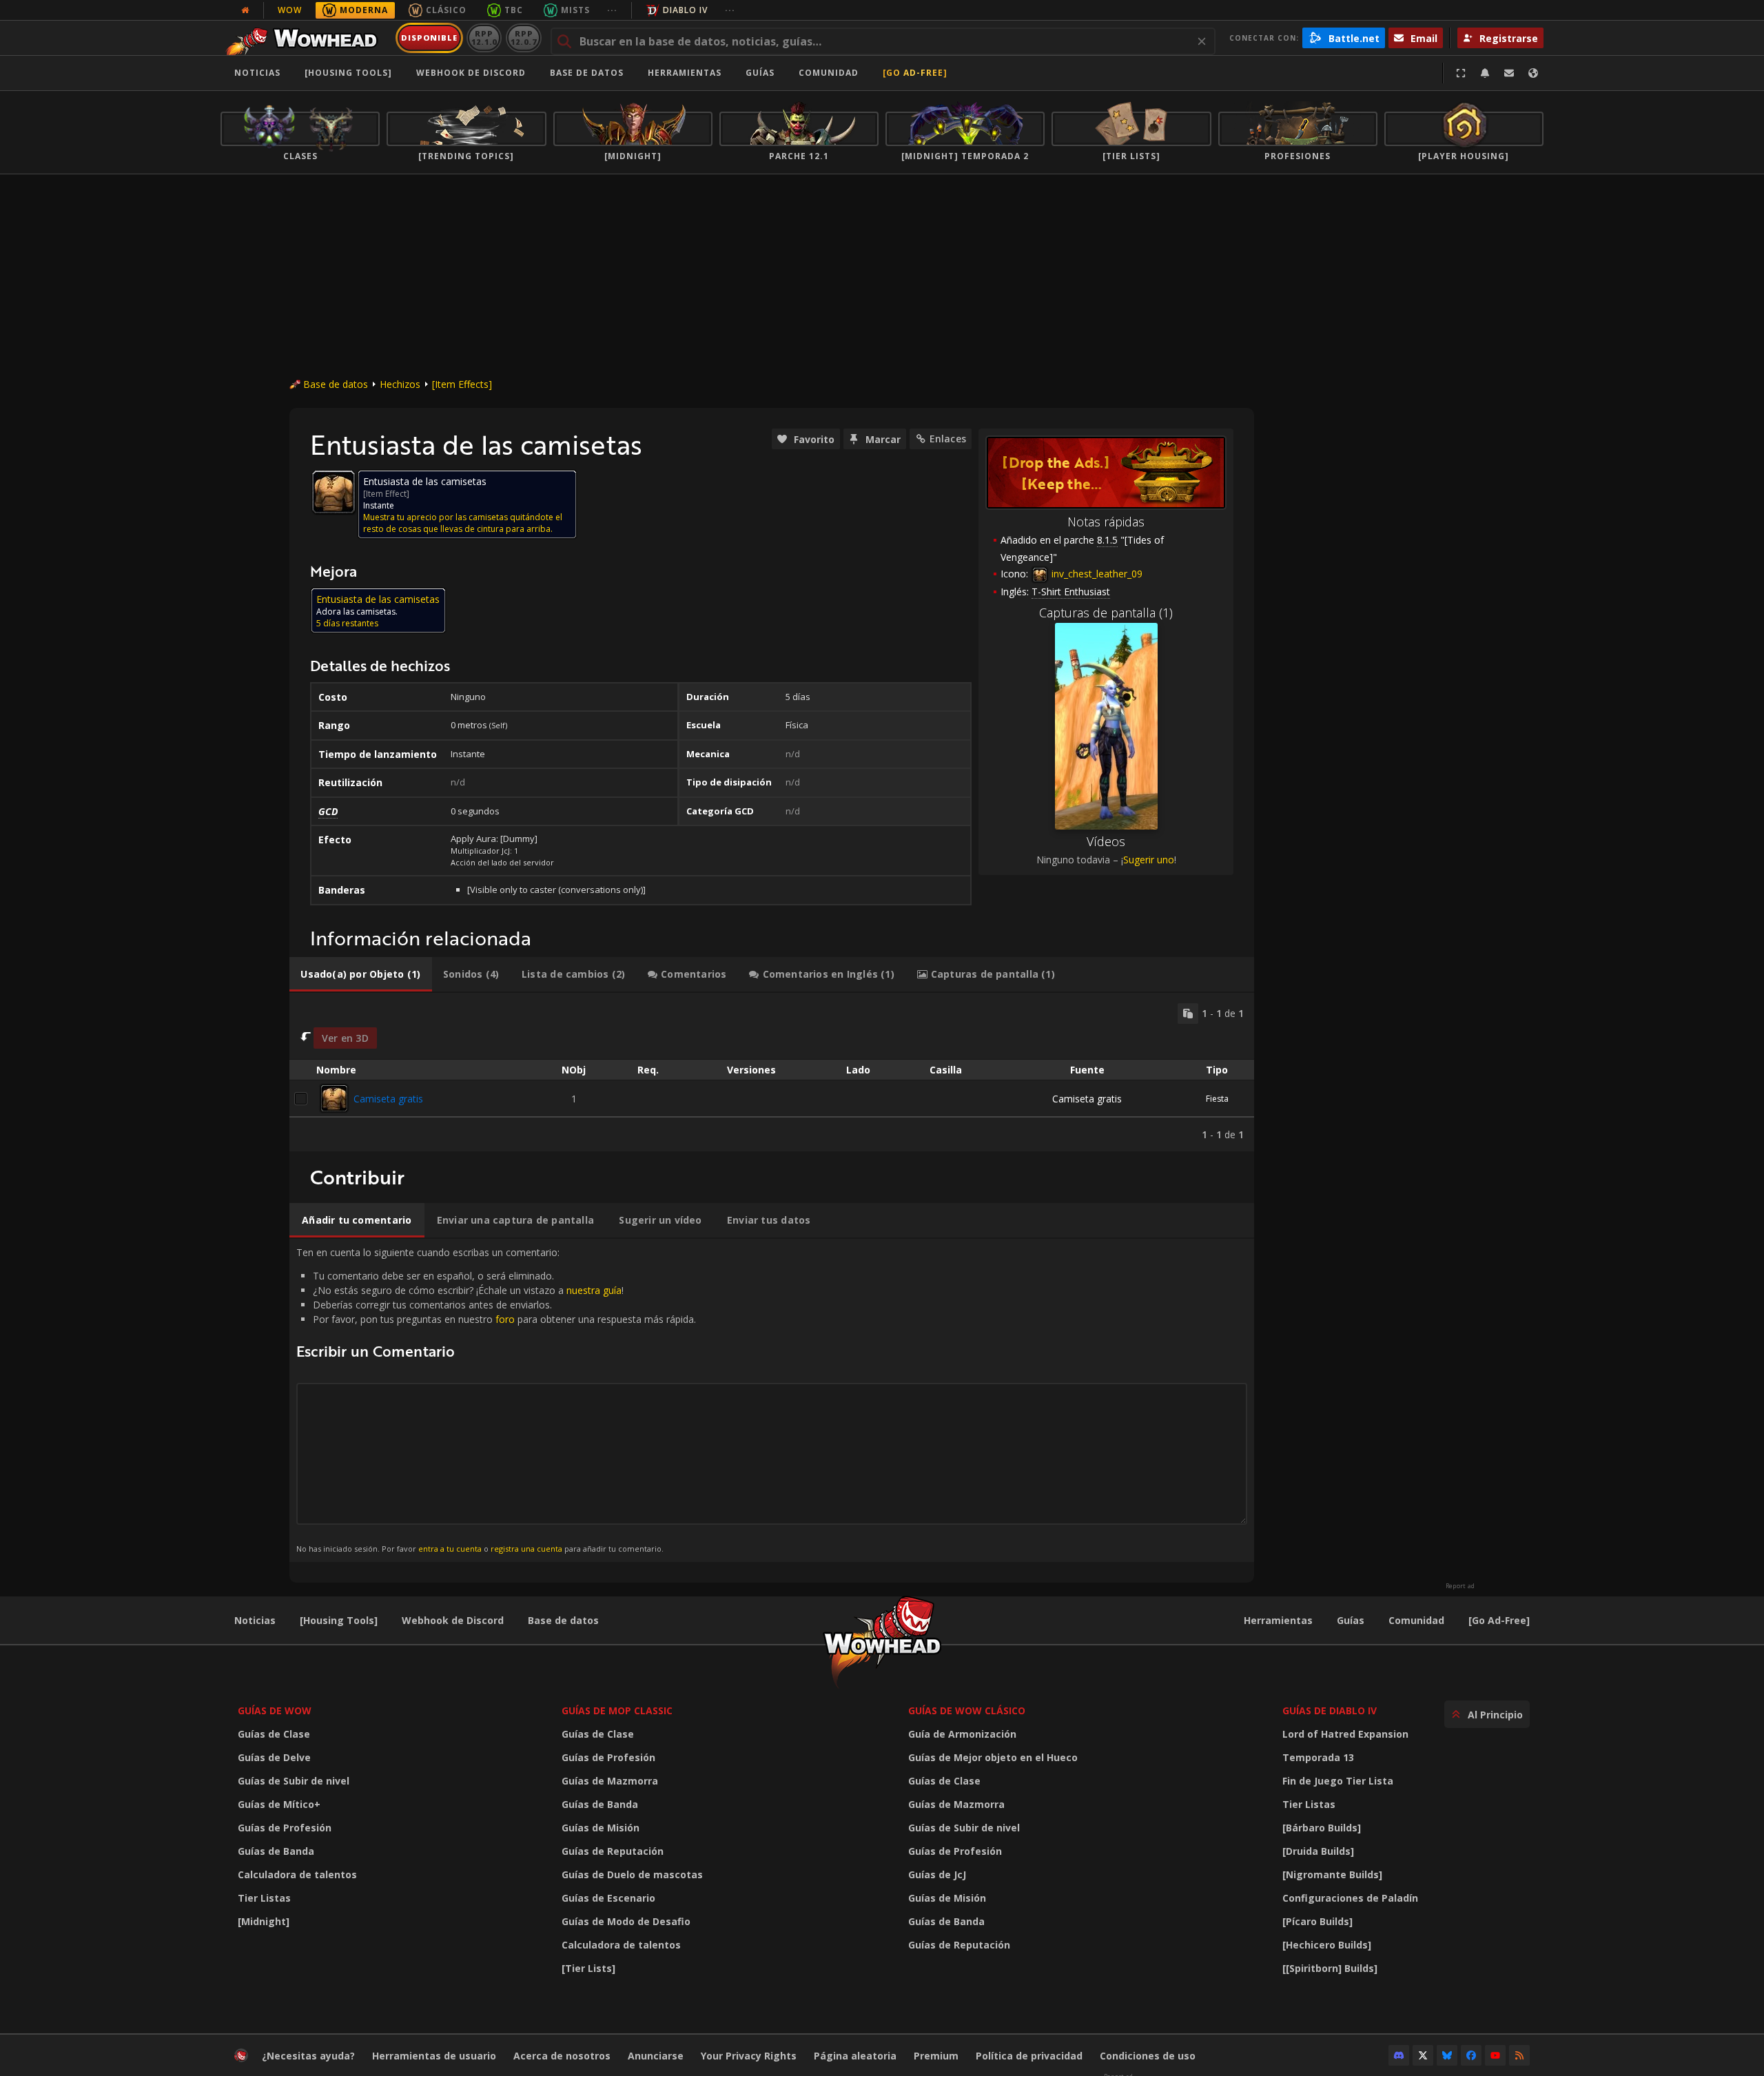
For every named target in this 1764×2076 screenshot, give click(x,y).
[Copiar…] (1188, 1014)
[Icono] (334, 492)
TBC (514, 10)
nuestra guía (594, 1290)
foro (505, 1319)
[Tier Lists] (588, 1968)
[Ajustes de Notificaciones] (1485, 73)
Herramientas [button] (685, 73)
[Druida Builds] (1318, 1851)
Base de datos (587, 73)
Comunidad (829, 73)
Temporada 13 (1318, 1757)
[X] (1423, 2055)
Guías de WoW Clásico (967, 1710)
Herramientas (1278, 1620)
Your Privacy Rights (749, 2056)
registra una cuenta (526, 1549)
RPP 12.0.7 (523, 38)
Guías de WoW (275, 1710)
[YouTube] (1495, 2055)
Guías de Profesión (285, 1828)
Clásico (446, 10)
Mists (575, 10)
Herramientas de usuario (434, 2056)
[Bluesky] (1447, 2055)
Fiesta (1217, 1099)
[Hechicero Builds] (1327, 1945)
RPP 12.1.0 (484, 38)
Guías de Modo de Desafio (626, 1921)
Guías (760, 73)
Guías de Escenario (608, 1898)
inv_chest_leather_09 (1096, 574)
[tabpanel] (772, 1072)
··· (612, 10)
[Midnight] (264, 1921)
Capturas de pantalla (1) (1106, 613)
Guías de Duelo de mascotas (632, 1874)
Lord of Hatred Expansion (1345, 1734)
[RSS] (1519, 2055)
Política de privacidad (1029, 2056)
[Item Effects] (462, 384)
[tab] (361, 974)
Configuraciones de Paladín (1350, 1898)
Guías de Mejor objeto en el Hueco (993, 1757)
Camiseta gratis (388, 1099)
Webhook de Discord (471, 73)
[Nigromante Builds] (1332, 1874)
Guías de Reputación (613, 1851)
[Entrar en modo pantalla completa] (1461, 73)
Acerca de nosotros (562, 2056)
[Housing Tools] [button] (348, 73)
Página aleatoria (855, 2056)
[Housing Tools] (339, 1620)
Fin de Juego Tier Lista (1338, 1781)
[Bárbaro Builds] (1322, 1828)
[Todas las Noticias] (245, 10)
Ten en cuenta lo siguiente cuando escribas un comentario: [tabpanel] (496, 1400)
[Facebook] (1471, 2055)
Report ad (1460, 1586)
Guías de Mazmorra (610, 1781)
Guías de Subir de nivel (294, 1781)
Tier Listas (264, 1898)
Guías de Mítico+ (279, 1804)
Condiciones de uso (1148, 2056)
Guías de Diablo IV (1330, 1710)
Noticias (257, 73)
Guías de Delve (274, 1757)
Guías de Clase (274, 1734)
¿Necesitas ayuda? (308, 2056)
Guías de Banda (276, 1851)
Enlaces (948, 439)
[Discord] (1399, 2055)
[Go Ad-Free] (915, 73)
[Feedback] (1509, 73)
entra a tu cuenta (450, 1549)
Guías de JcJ (937, 1874)
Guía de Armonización (962, 1734)
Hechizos (400, 384)
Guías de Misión (601, 1828)
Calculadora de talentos (297, 1874)
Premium (936, 2056)
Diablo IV (685, 10)
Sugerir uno (1149, 860)
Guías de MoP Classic (617, 1710)
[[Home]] (306, 38)
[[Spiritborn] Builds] (1330, 1968)
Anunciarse (656, 2056)
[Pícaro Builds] (1317, 1921)
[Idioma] (1533, 73)
